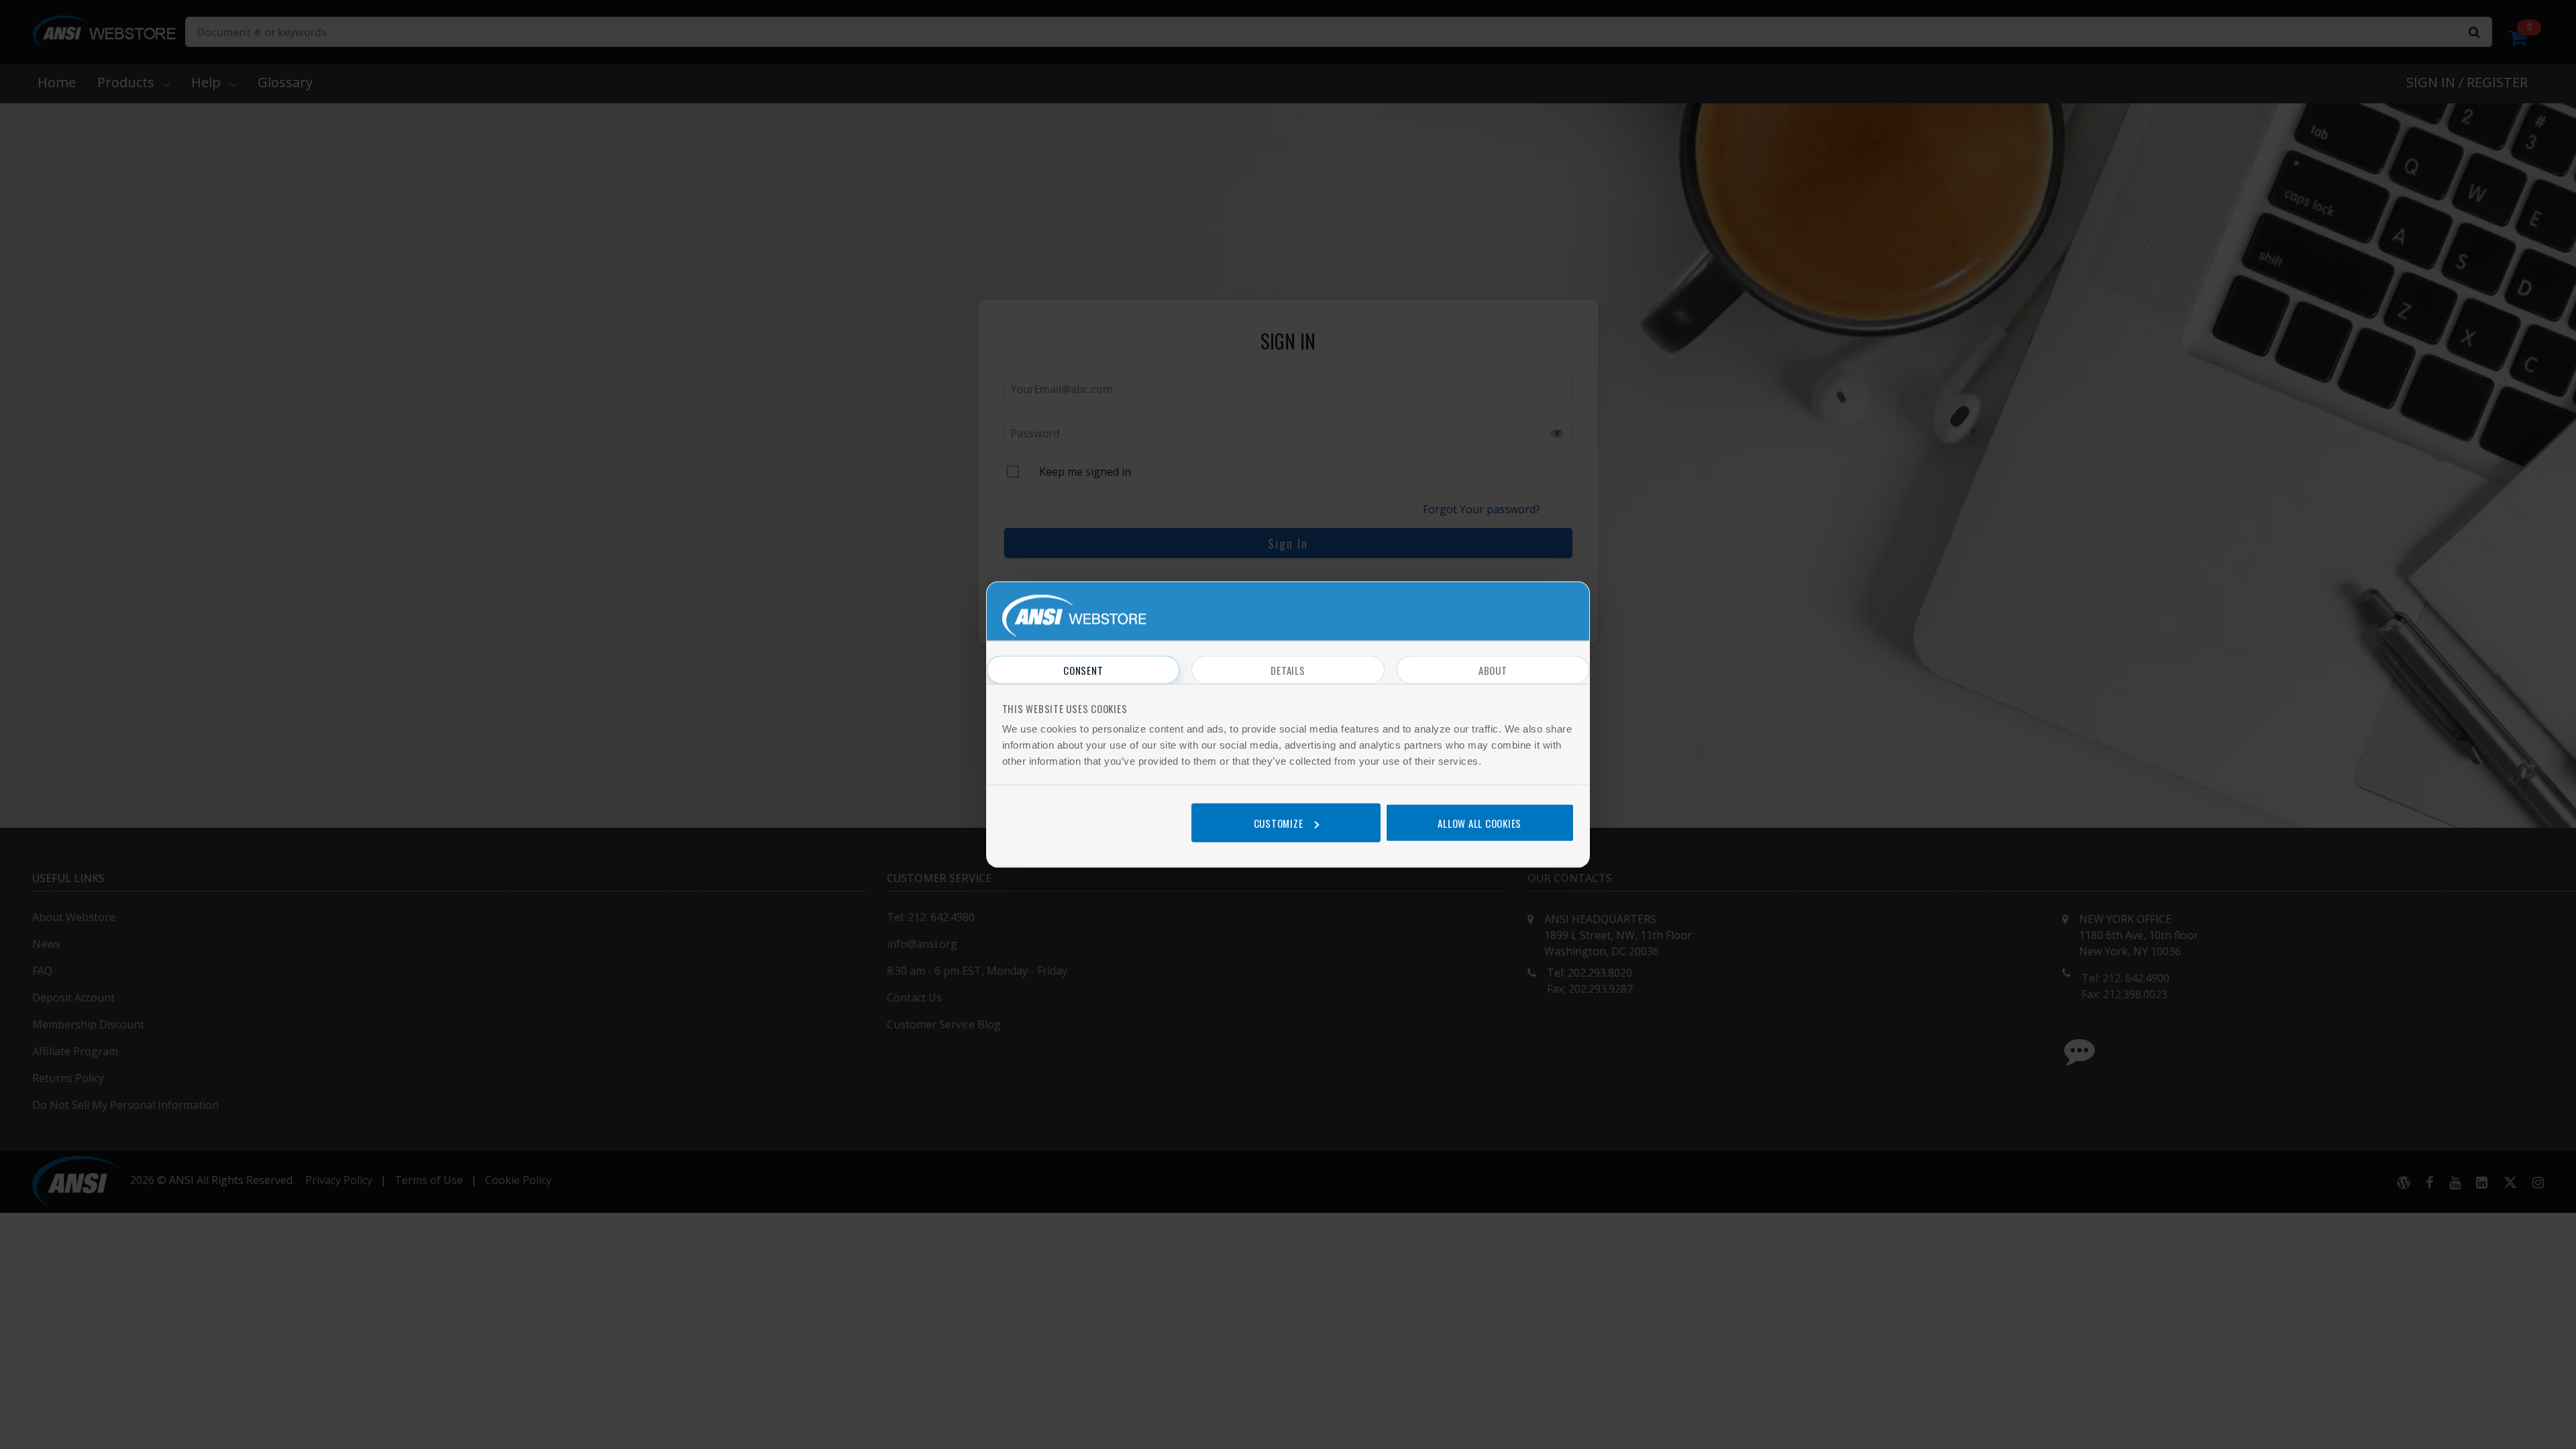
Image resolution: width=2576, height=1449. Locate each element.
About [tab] (1493, 670)
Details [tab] (1288, 670)
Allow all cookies (1480, 822)
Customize (1279, 822)
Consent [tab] (1083, 670)
